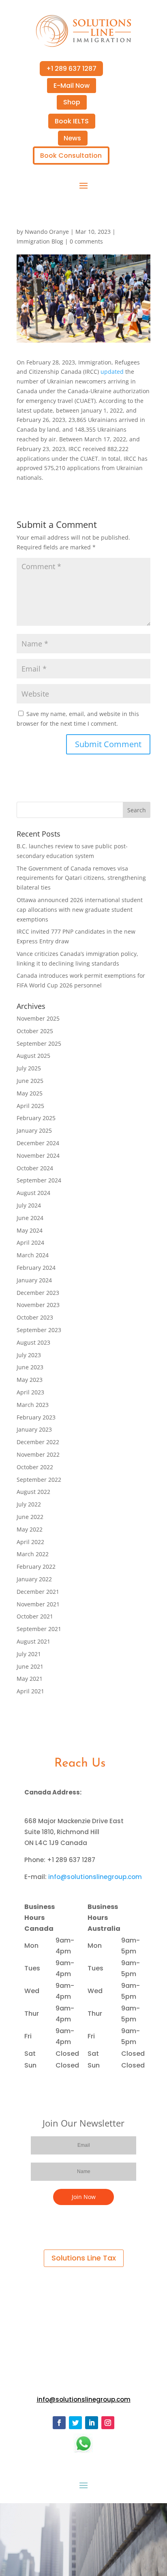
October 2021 (35, 1616)
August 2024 (33, 1193)
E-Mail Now (72, 86)
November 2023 (38, 1305)
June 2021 (30, 1666)
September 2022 (39, 1480)
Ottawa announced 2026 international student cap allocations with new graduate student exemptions (80, 910)
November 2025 (38, 1018)
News (72, 138)
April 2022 (30, 1542)
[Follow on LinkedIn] (92, 2423)
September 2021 (39, 1629)
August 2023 (33, 1342)
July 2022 (29, 1504)
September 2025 (39, 1043)
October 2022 (35, 1467)
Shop (72, 102)
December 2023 (38, 1293)
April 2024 (30, 1242)
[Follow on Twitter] (75, 2423)
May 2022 (30, 1529)
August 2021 (33, 1641)
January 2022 (34, 1579)
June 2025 (30, 1081)
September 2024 (39, 1180)
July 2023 (29, 1355)
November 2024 (38, 1156)
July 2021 (29, 1654)
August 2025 (33, 1056)
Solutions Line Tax (84, 2258)
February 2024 (36, 1268)
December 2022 (38, 1442)
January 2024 (34, 1280)
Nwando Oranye (47, 232)
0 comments (86, 241)
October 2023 (35, 1317)
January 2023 (34, 1429)
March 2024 (33, 1255)
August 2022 (33, 1492)
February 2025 (36, 1118)
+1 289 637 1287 (71, 69)
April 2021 (30, 1691)
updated (112, 372)
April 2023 (30, 1392)
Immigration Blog (40, 241)
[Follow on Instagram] (108, 2423)
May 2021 (30, 1679)
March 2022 (33, 1554)
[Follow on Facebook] (59, 2423)
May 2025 (30, 1093)
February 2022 (36, 1567)
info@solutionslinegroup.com (95, 1877)
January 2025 (34, 1130)
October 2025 (35, 1031)
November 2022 (38, 1454)
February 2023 (36, 1417)
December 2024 (38, 1143)
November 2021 (38, 1604)
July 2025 (29, 1068)
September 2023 (39, 1330)
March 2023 (33, 1405)
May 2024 (30, 1230)
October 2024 (35, 1168)
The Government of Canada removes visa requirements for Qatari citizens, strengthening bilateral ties (81, 878)
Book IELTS (72, 121)
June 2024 (30, 1218)
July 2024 (29, 1205)
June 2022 (30, 1517)
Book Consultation (71, 156)
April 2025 (30, 1106)
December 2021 (38, 1592)
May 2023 (30, 1380)
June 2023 (30, 1367)
